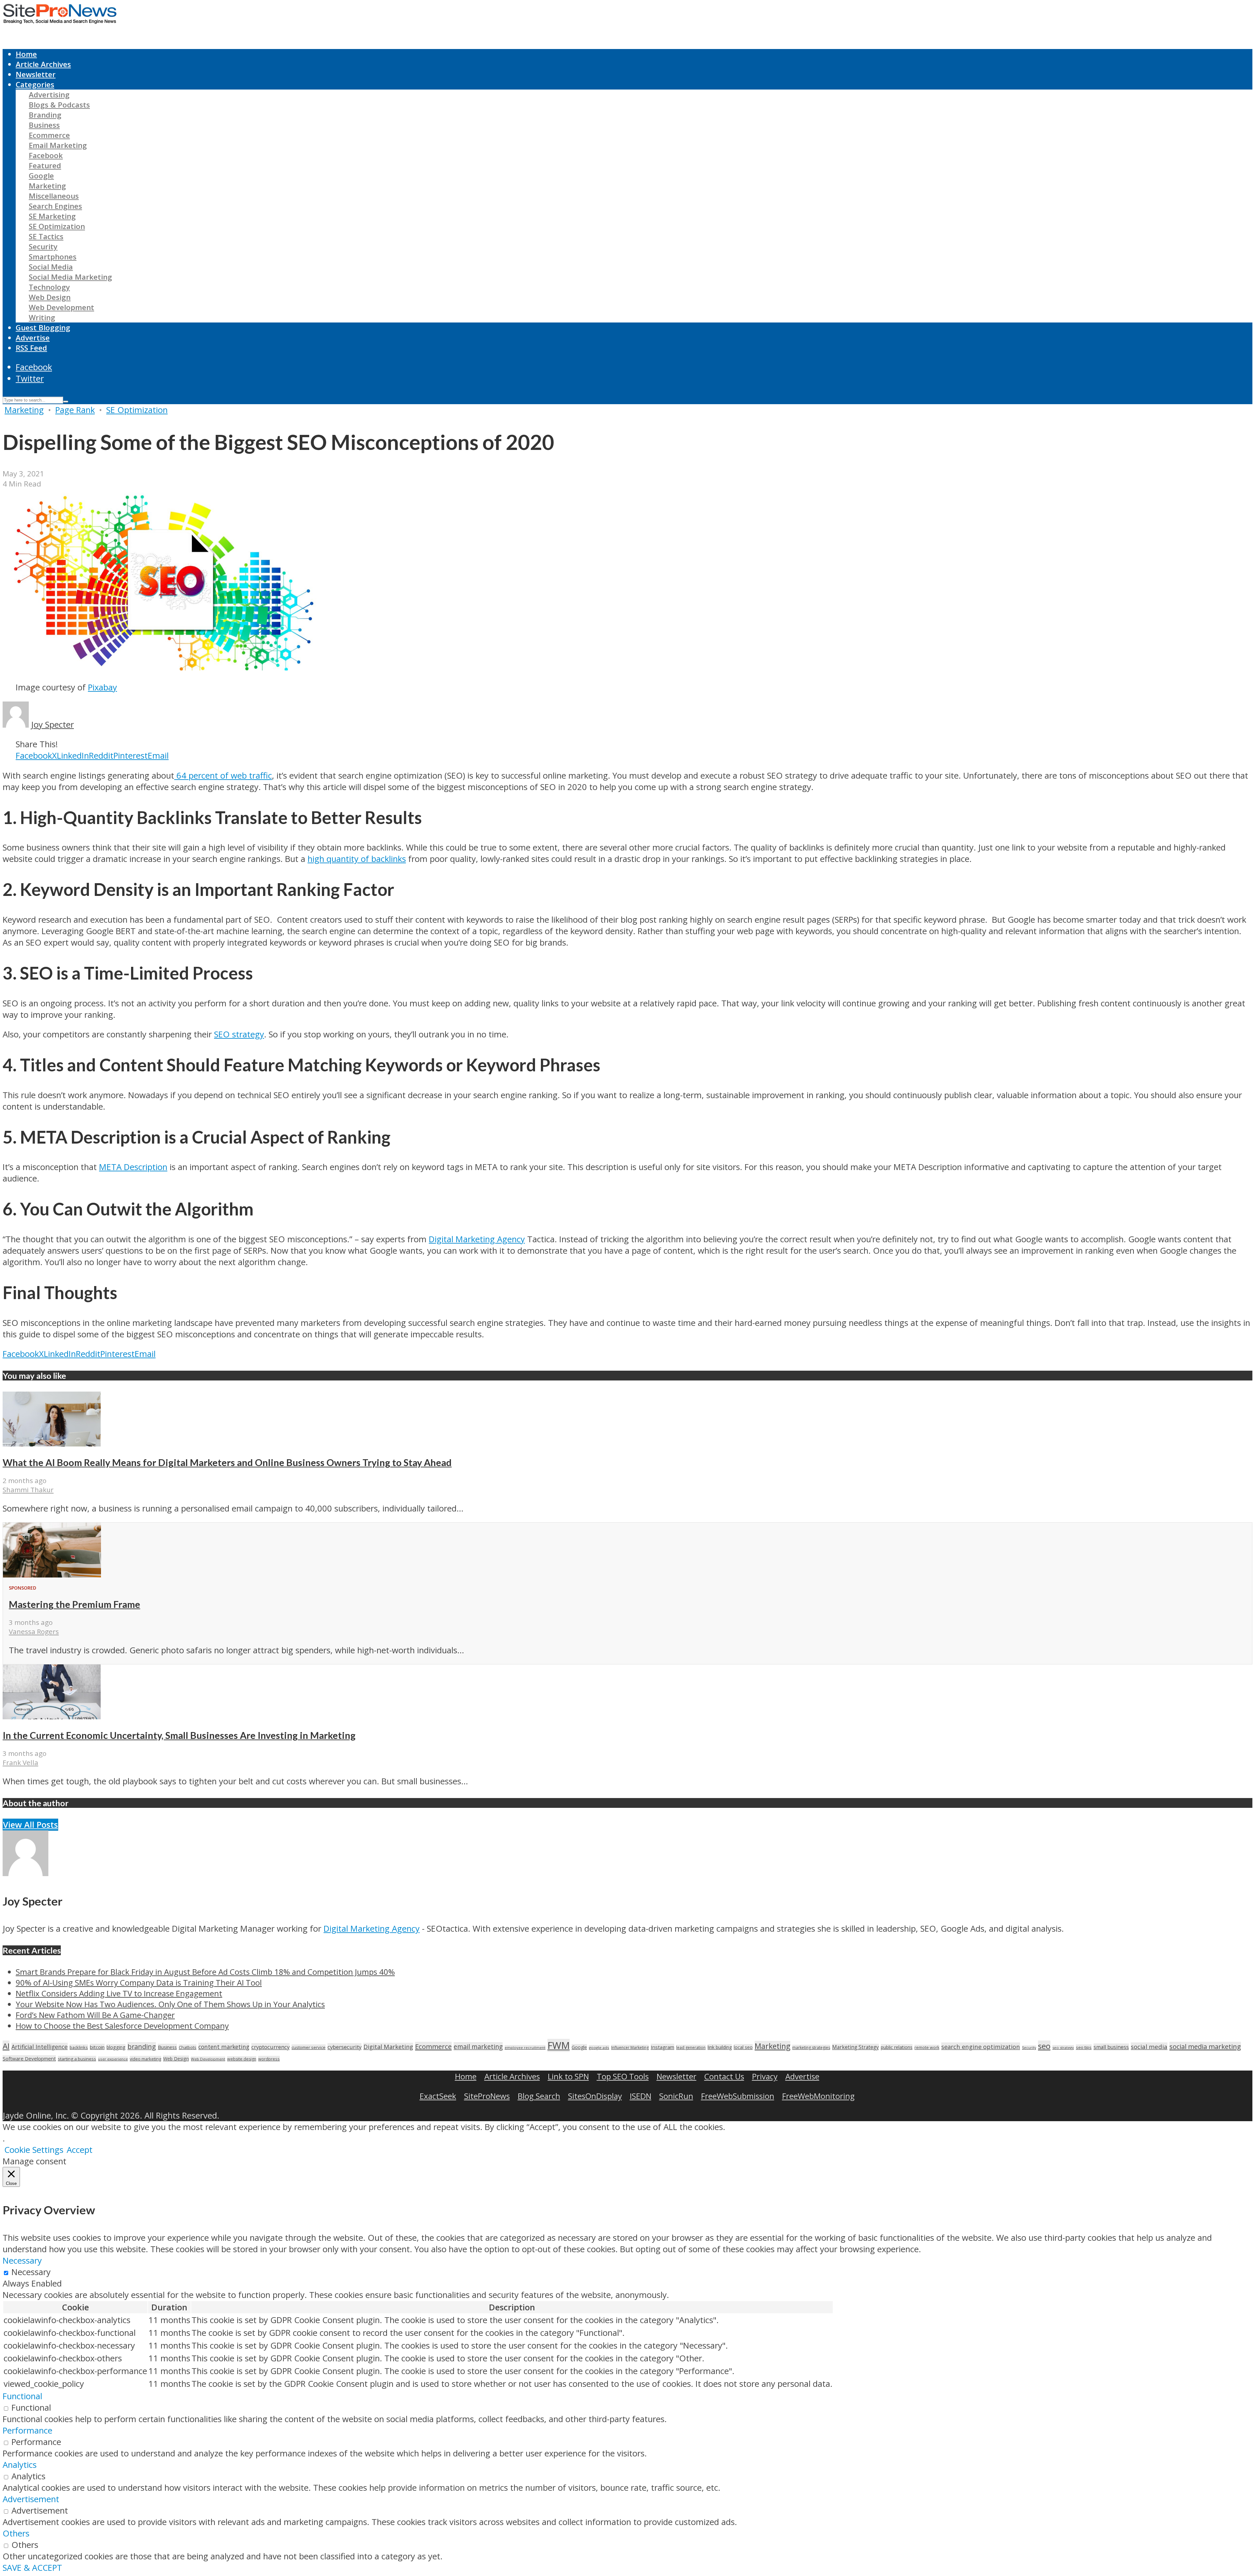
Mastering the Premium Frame (75, 1604)
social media (1149, 2047)
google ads (599, 2048)
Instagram (662, 2047)
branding (142, 2047)
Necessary (31, 2272)
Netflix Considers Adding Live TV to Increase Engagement (119, 1993)
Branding (45, 115)
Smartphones (53, 257)
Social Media (51, 267)
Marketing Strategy (855, 2047)
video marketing (145, 2059)
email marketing (478, 2047)
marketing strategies (811, 2048)
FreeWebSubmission (738, 2096)
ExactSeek (438, 2096)
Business (44, 125)
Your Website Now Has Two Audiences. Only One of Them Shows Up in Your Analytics (170, 2004)
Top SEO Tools (623, 2076)
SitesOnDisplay (595, 2096)
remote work (927, 2048)
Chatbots (188, 2047)
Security (43, 247)
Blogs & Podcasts (59, 105)
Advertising (49, 95)
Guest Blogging (43, 328)
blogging (116, 2047)
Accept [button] (80, 2150)
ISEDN (641, 2096)
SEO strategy (239, 1034)
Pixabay (102, 687)
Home (26, 54)
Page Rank (75, 410)
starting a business (77, 2059)
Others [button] (16, 2533)
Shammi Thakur (28, 1490)
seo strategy (1063, 2048)
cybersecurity (344, 2047)
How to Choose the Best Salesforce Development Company (122, 2026)
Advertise (33, 338)
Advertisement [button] (31, 2499)
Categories (35, 84)
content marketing (224, 2047)
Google (41, 176)
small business (1111, 2047)
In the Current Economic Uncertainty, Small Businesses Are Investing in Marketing (179, 1735)
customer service (309, 2047)
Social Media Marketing (70, 277)
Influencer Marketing (630, 2048)
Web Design (50, 297)
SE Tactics (46, 236)
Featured (45, 165)
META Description (133, 1167)
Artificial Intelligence (40, 2047)
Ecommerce (49, 135)
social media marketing (1205, 2046)
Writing (42, 317)
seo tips (1084, 2047)
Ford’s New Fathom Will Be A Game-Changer (95, 2015)
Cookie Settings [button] (34, 2150)
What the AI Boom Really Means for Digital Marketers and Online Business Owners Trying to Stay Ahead (227, 1462)
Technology (49, 287)
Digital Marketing (388, 2047)
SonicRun (676, 2096)
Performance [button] (27, 2430)
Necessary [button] (22, 2261)
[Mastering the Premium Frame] (52, 1574)
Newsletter (36, 74)
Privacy (765, 2076)
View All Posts (30, 1825)
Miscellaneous (54, 196)
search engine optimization (981, 2047)
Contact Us (724, 2076)
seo (1044, 2046)
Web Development (61, 307)
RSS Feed (31, 348)
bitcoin (97, 2047)
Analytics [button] (20, 2465)
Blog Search (539, 2096)
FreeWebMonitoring (818, 2096)
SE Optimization (57, 226)
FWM (559, 2045)
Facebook (46, 155)
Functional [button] (22, 2396)
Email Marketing (58, 145)
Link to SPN (568, 2076)
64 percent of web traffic (223, 776)
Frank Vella (20, 1762)
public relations (897, 2047)
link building (720, 2047)
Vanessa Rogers (34, 1631)
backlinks (79, 2047)
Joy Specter (52, 725)
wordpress (269, 2059)
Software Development (29, 2058)
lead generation (691, 2048)
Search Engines (55, 206)
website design (242, 2059)
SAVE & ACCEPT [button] (32, 2568)
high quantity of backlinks (357, 859)
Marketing (47, 186)
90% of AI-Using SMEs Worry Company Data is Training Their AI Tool (139, 1982)
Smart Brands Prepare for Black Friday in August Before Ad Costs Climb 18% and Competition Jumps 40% (205, 1972)
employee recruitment (525, 2048)
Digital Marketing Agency (477, 1239)
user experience (113, 2059)
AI (6, 2046)
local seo (743, 2047)
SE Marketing (52, 216)
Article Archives (43, 64)
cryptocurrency (270, 2047)
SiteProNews (487, 2096)
